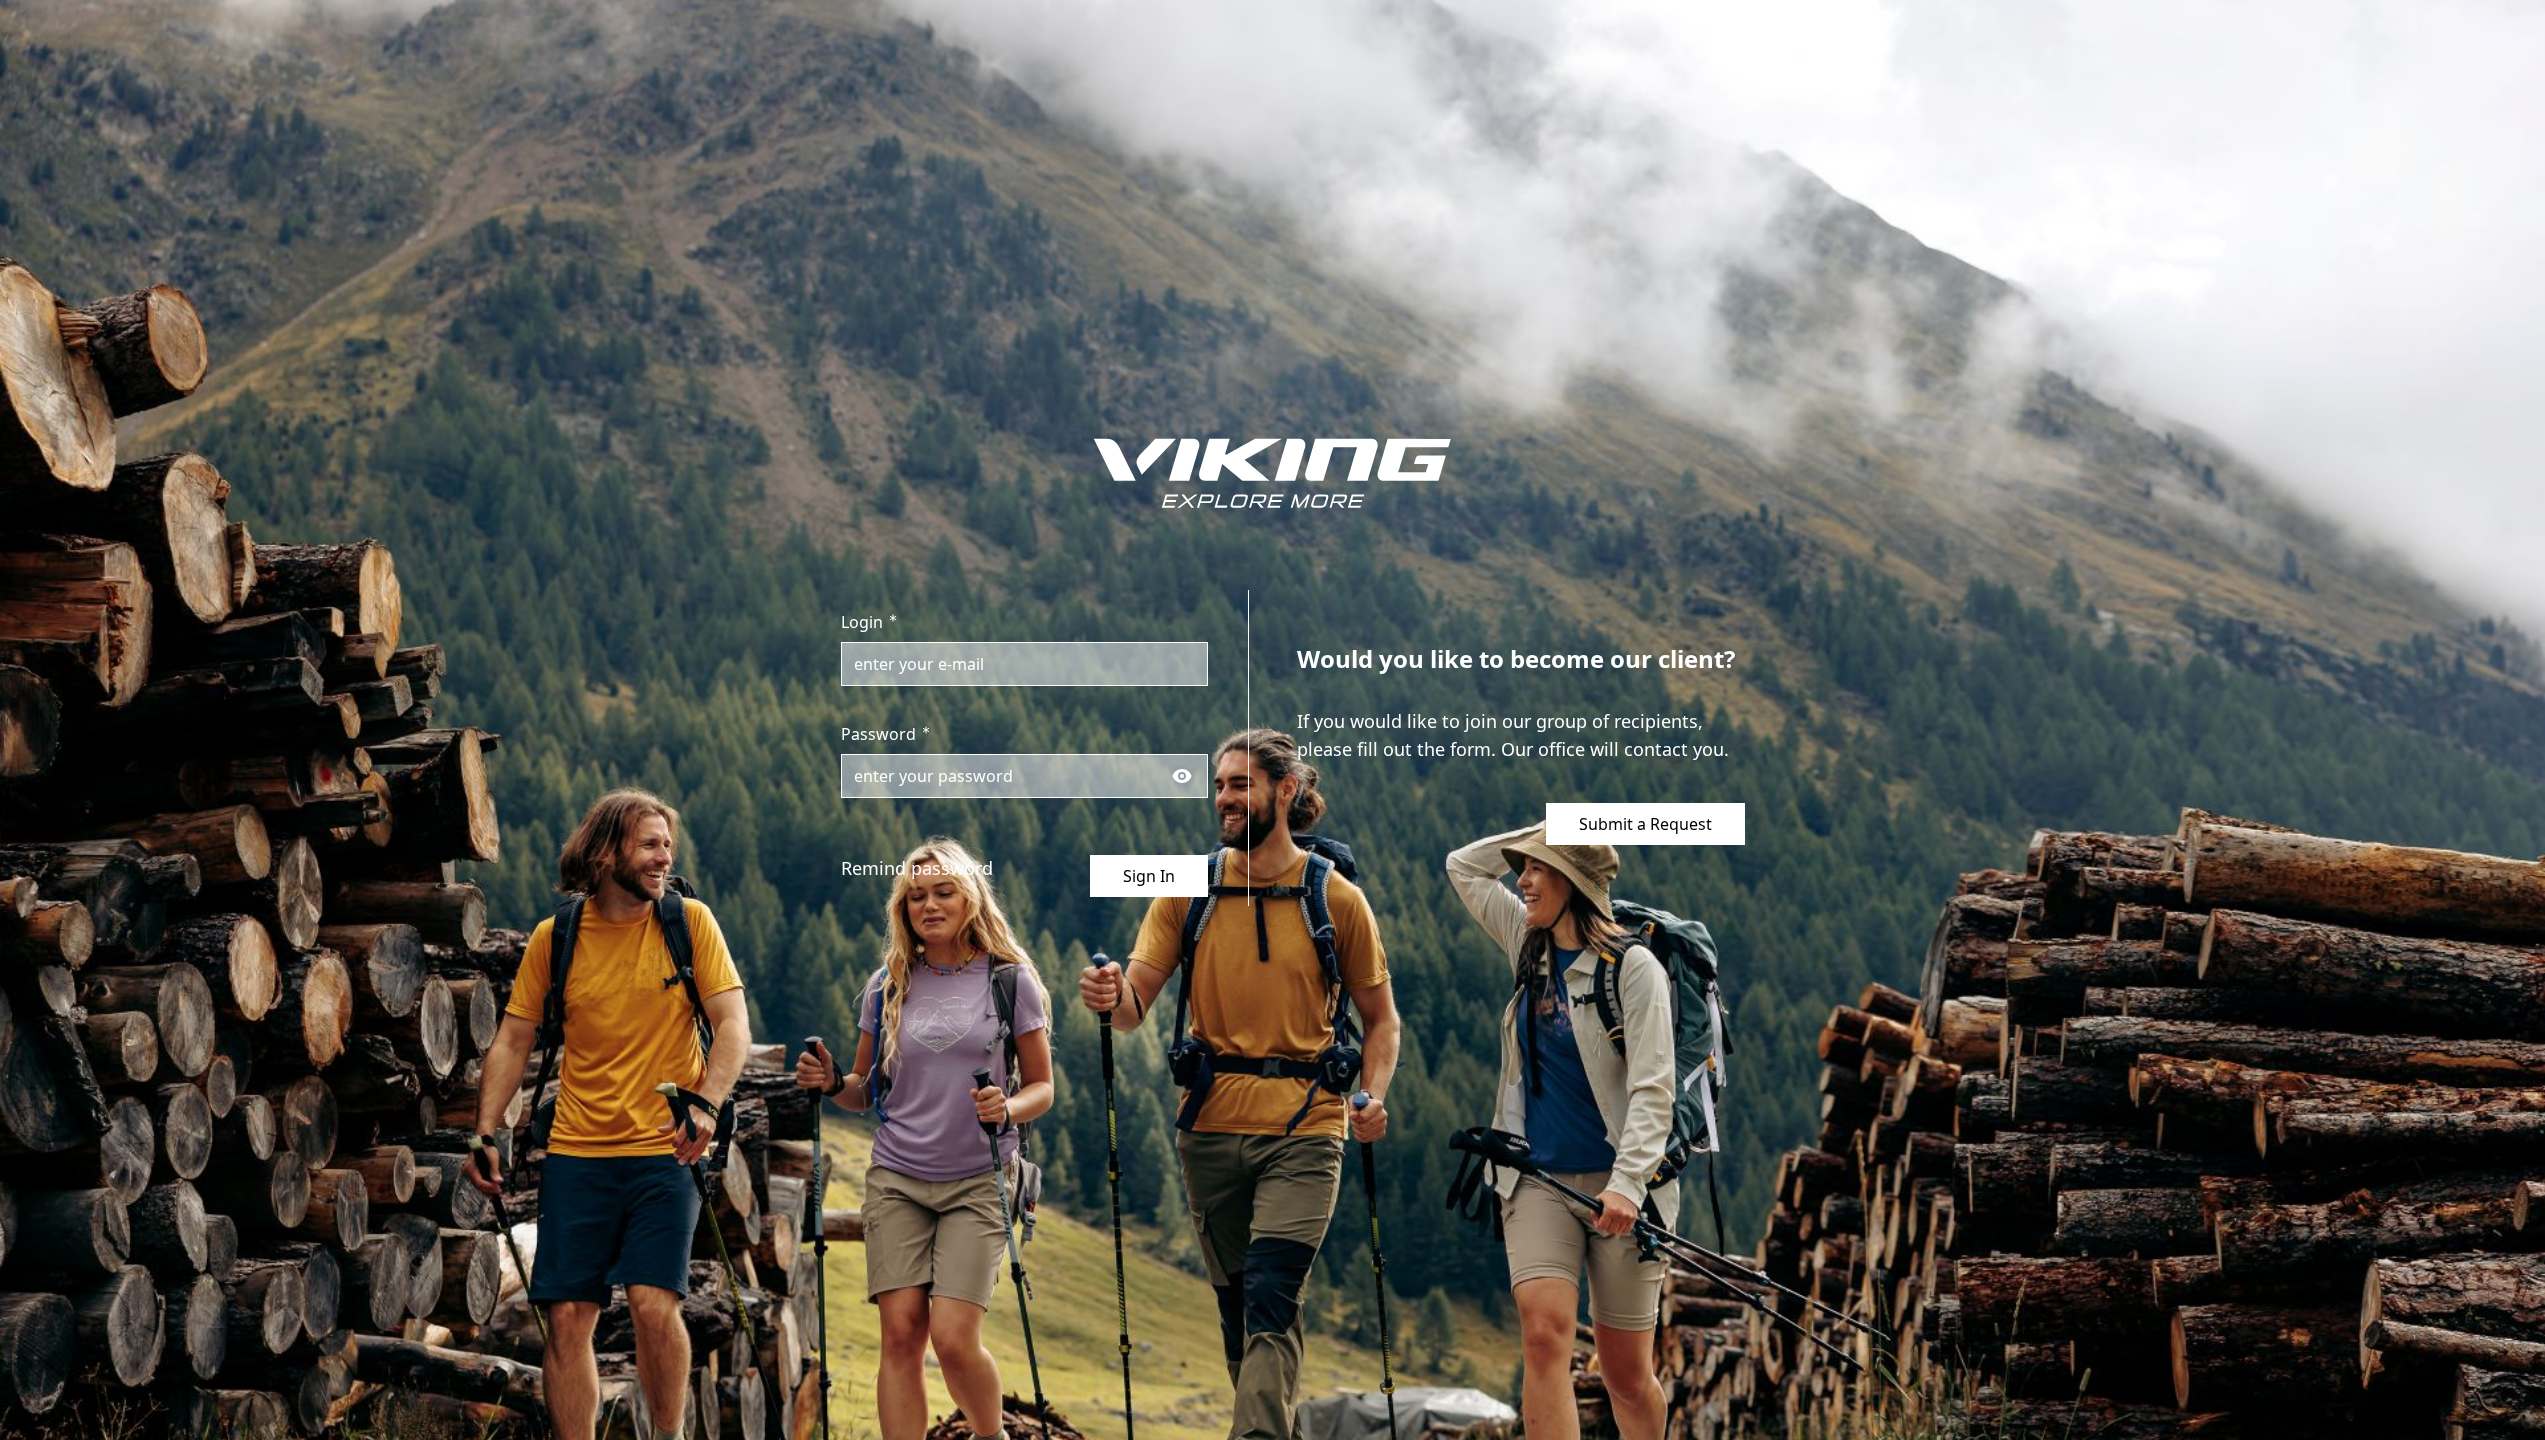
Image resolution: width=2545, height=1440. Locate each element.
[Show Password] (1182, 776)
